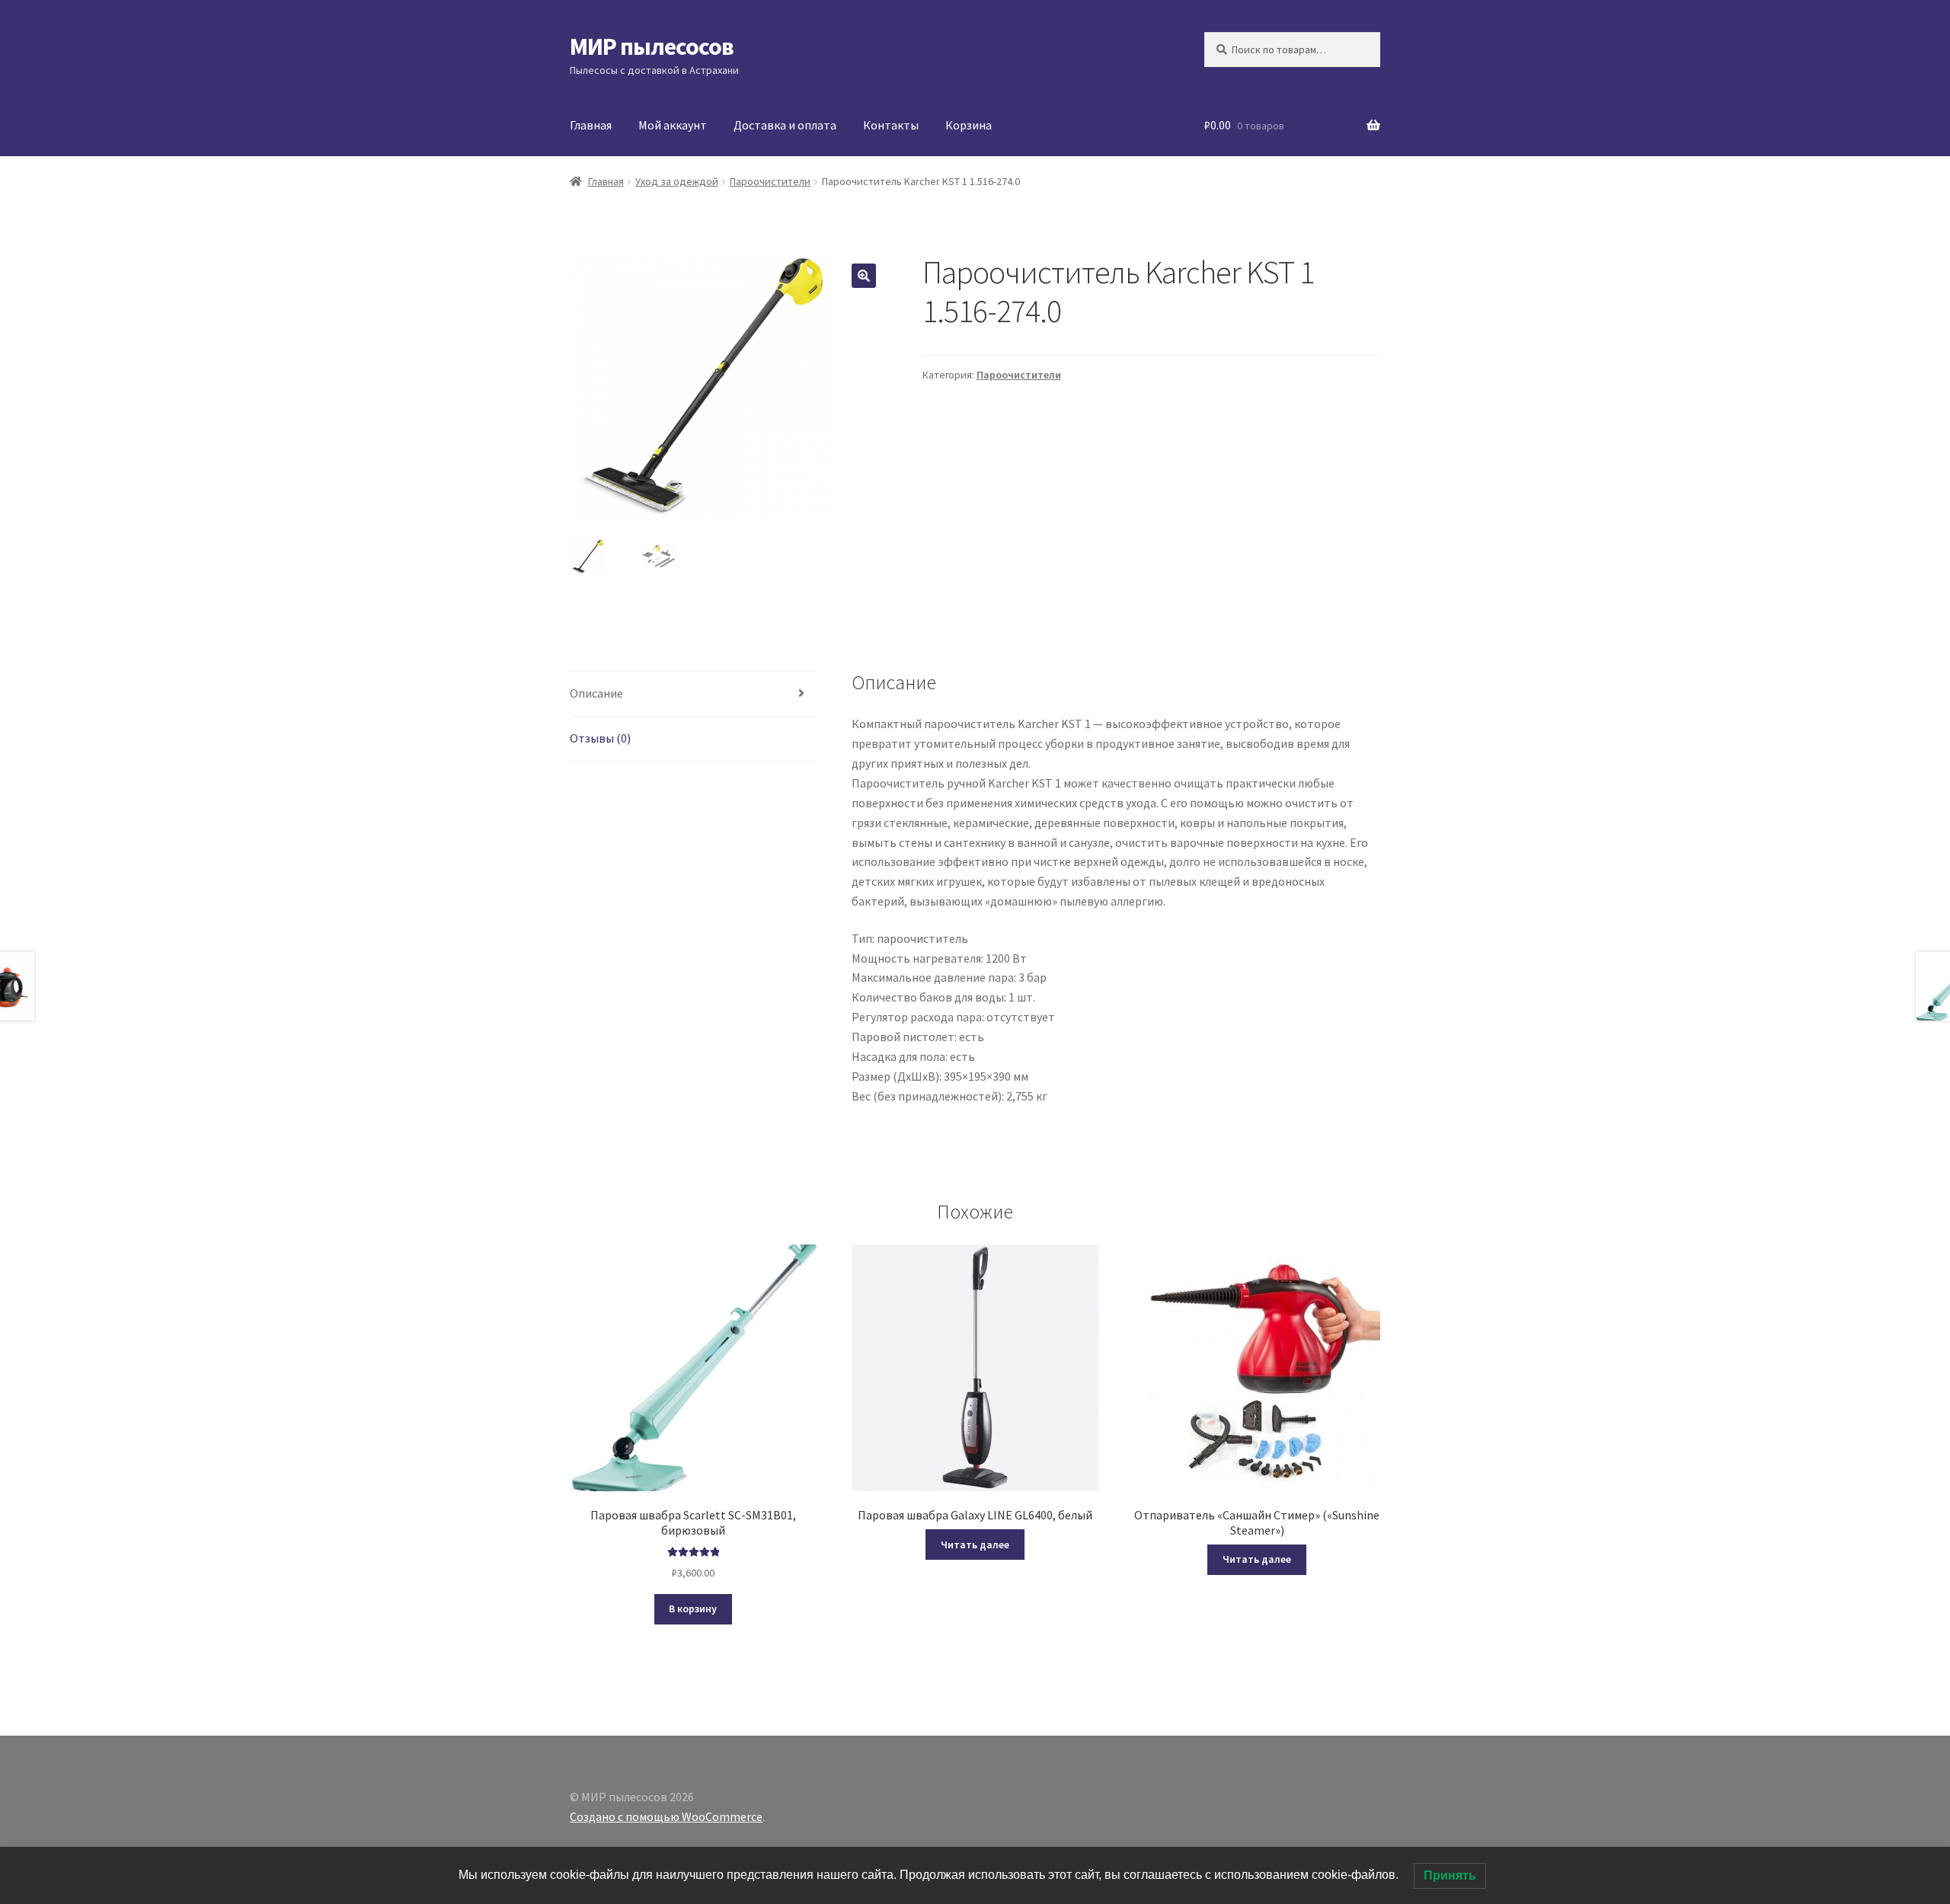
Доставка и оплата (785, 125)
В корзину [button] (693, 1608)
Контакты (891, 125)
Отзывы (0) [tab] (600, 738)
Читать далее (975, 1545)
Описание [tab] (596, 693)
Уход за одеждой (677, 181)
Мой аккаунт (673, 125)
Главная (591, 125)
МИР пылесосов (652, 46)
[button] (864, 276)
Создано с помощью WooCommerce (666, 1816)
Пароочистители (770, 181)
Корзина (969, 125)
